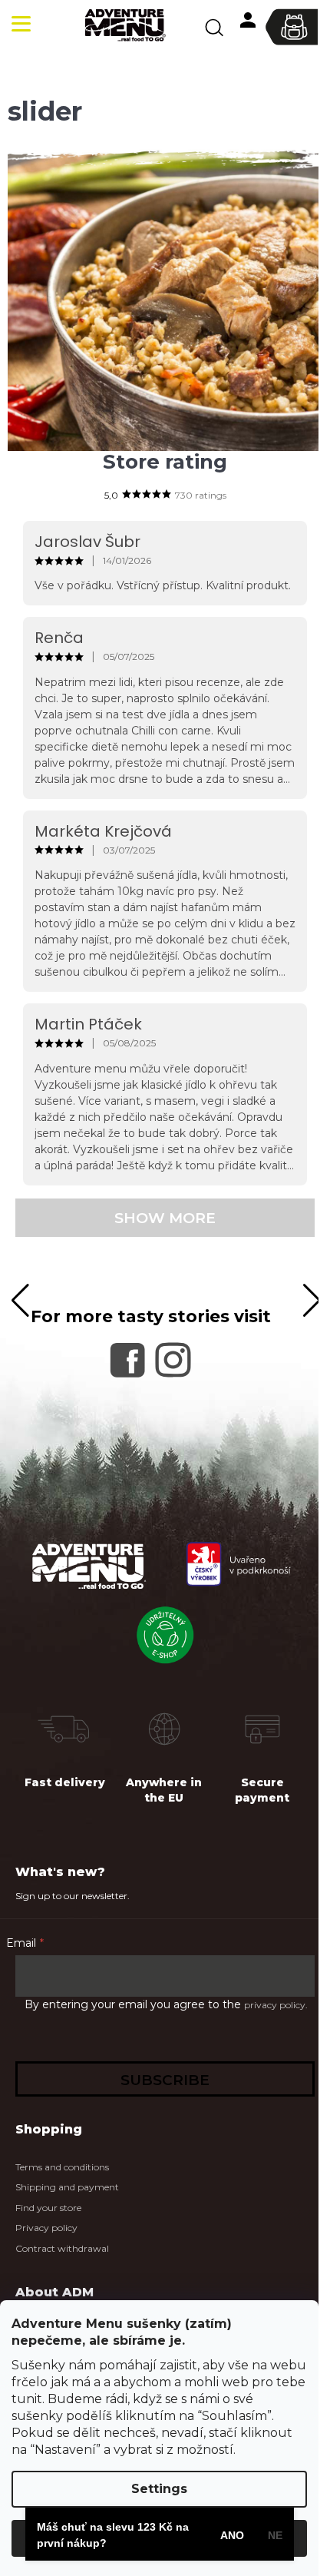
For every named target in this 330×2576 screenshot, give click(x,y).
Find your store (48, 2208)
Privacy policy (46, 2228)
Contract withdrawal (62, 2248)
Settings (159, 2489)
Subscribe (165, 2080)
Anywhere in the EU (164, 1790)
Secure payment (262, 1790)
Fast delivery (65, 1782)
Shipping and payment (67, 2187)
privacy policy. (276, 2005)
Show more (165, 1218)
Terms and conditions (62, 2167)
